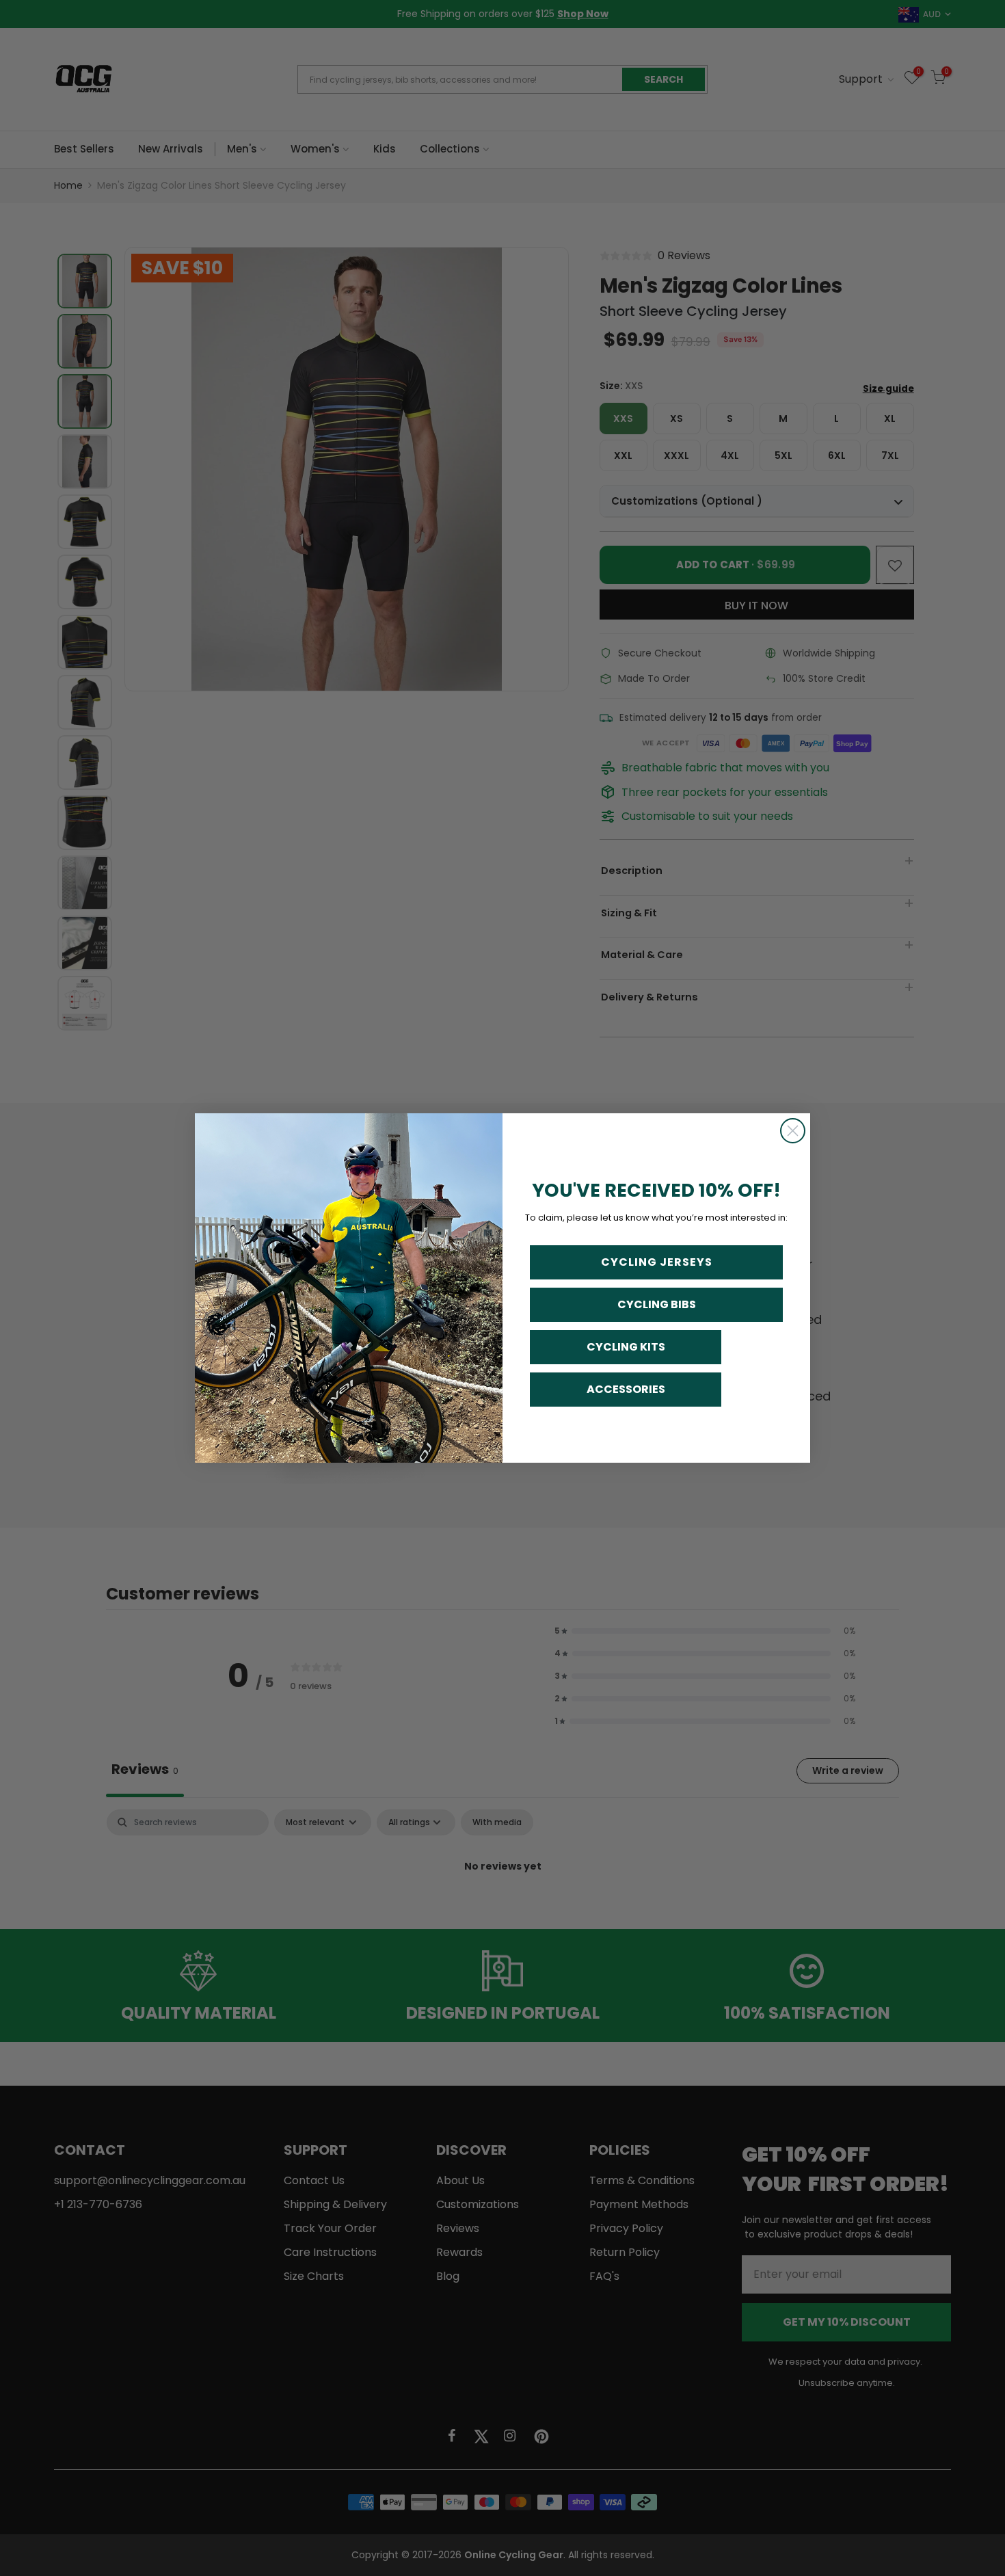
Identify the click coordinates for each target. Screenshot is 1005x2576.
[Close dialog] (793, 1131)
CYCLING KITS (626, 1347)
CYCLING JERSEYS (657, 1262)
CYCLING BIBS (657, 1304)
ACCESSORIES (626, 1389)
